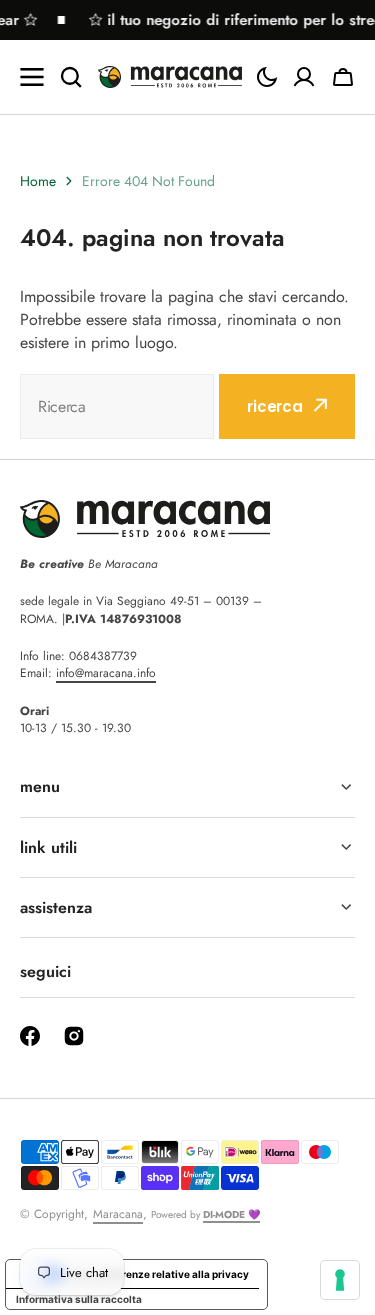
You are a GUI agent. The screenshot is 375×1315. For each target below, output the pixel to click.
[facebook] (30, 1036)
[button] (267, 77)
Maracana (118, 1214)
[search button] (71, 77)
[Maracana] (170, 76)
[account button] (304, 77)
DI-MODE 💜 (231, 1214)
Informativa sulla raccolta (79, 1299)
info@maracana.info (106, 673)
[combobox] (117, 406)
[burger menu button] (32, 77)
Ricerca (275, 406)
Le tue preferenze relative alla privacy (156, 1274)
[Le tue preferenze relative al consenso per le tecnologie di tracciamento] (340, 1280)
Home (38, 181)
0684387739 (103, 656)
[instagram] (74, 1036)
